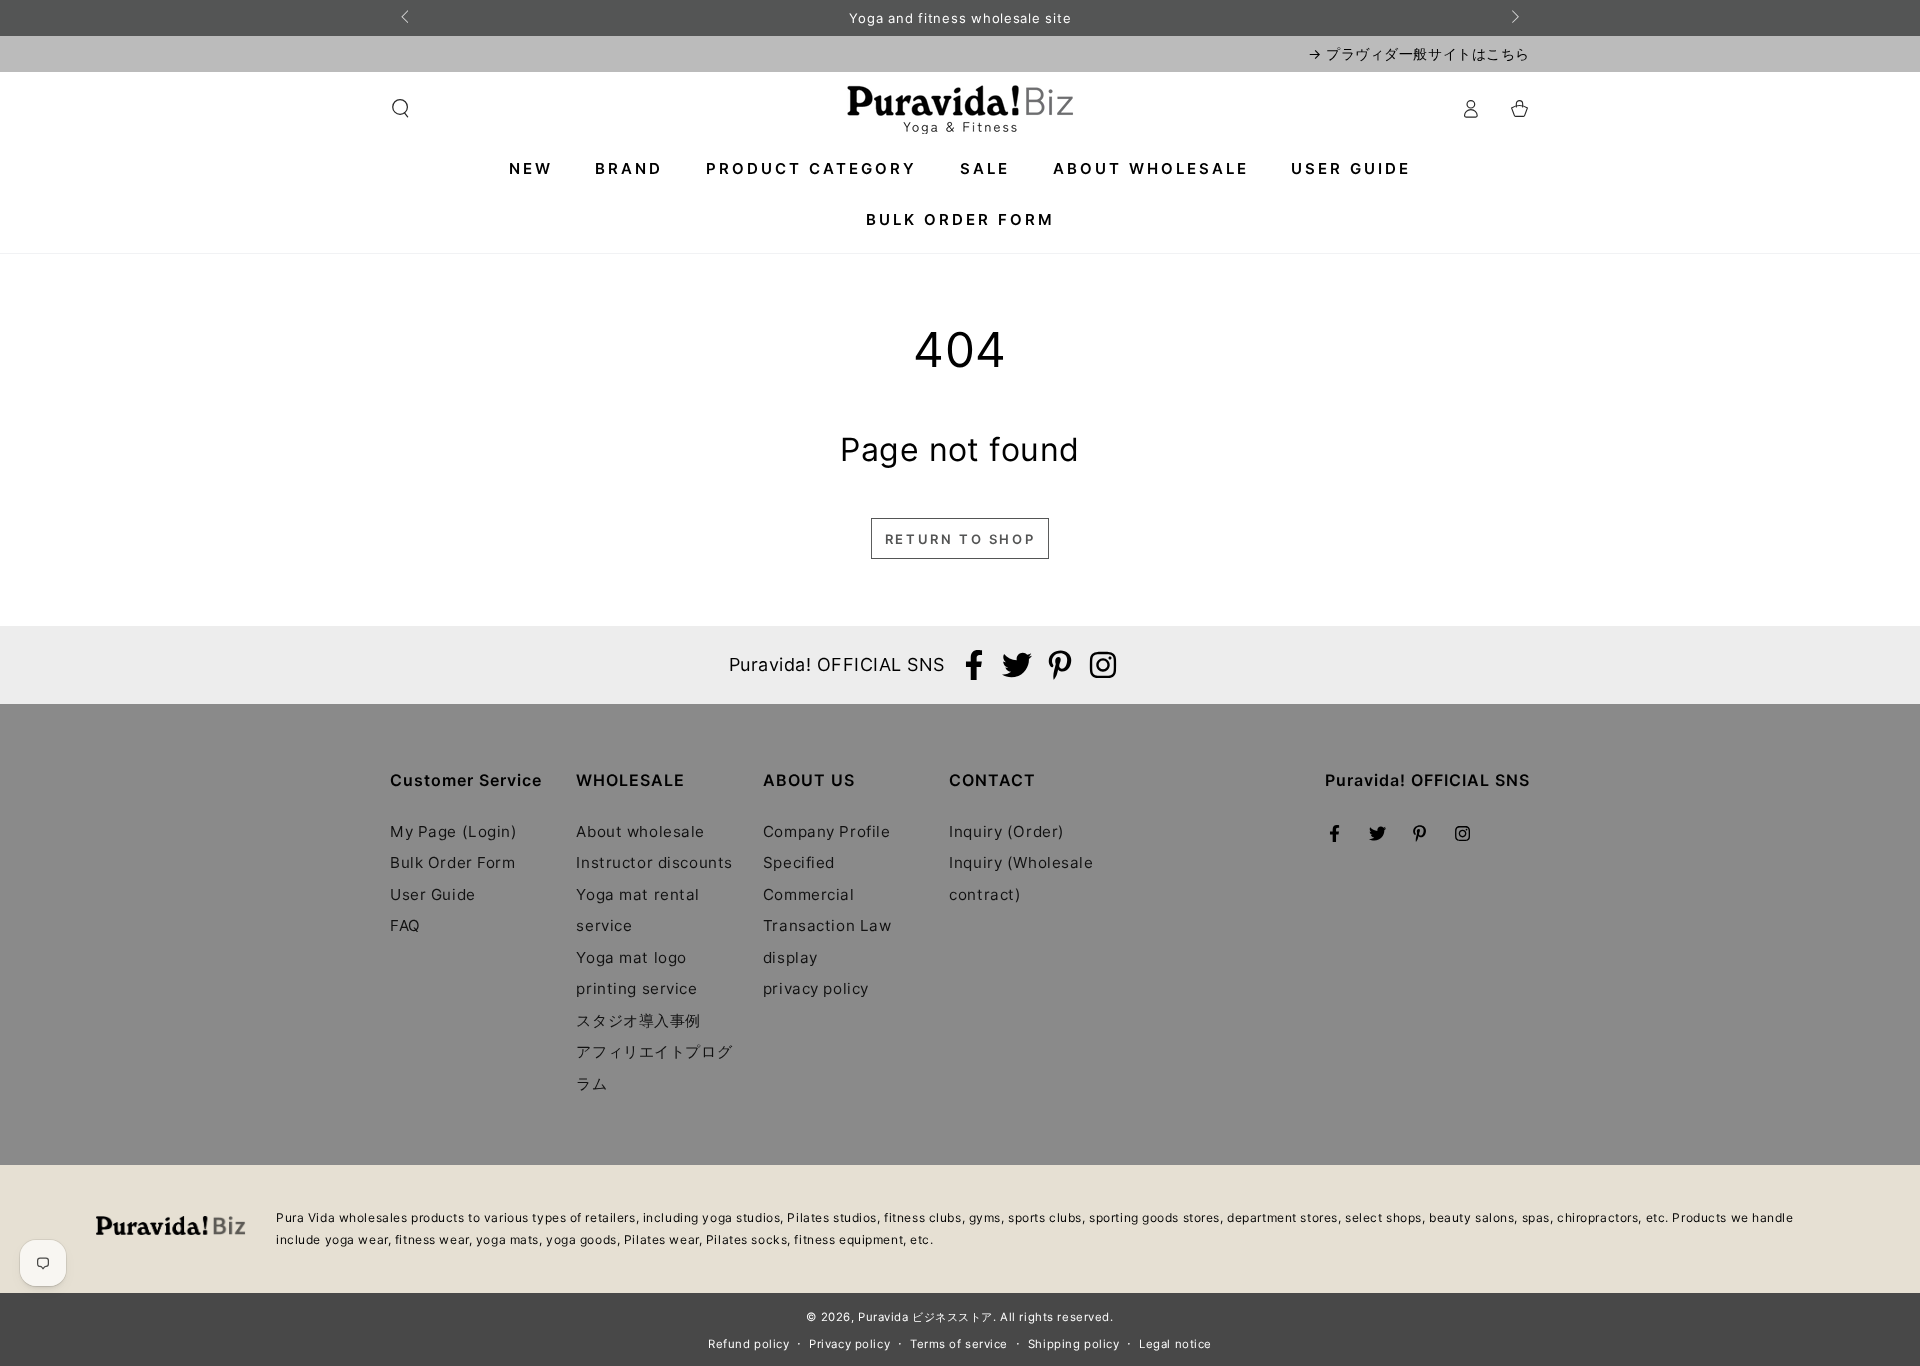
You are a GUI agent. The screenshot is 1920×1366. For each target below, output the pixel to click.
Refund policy (748, 1344)
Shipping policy (1074, 1344)
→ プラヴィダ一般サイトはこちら (1419, 53)
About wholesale (640, 831)
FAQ (405, 925)
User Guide (433, 894)
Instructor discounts (654, 862)
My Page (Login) (454, 831)
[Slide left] (406, 18)
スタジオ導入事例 (638, 1020)
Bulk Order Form (453, 862)
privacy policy (816, 988)
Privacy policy (849, 1344)
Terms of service (959, 1344)
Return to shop (960, 539)
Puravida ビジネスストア (925, 1317)
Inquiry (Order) (1007, 831)
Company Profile (827, 831)
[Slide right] (1514, 18)
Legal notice (1175, 1344)
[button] (400, 109)
